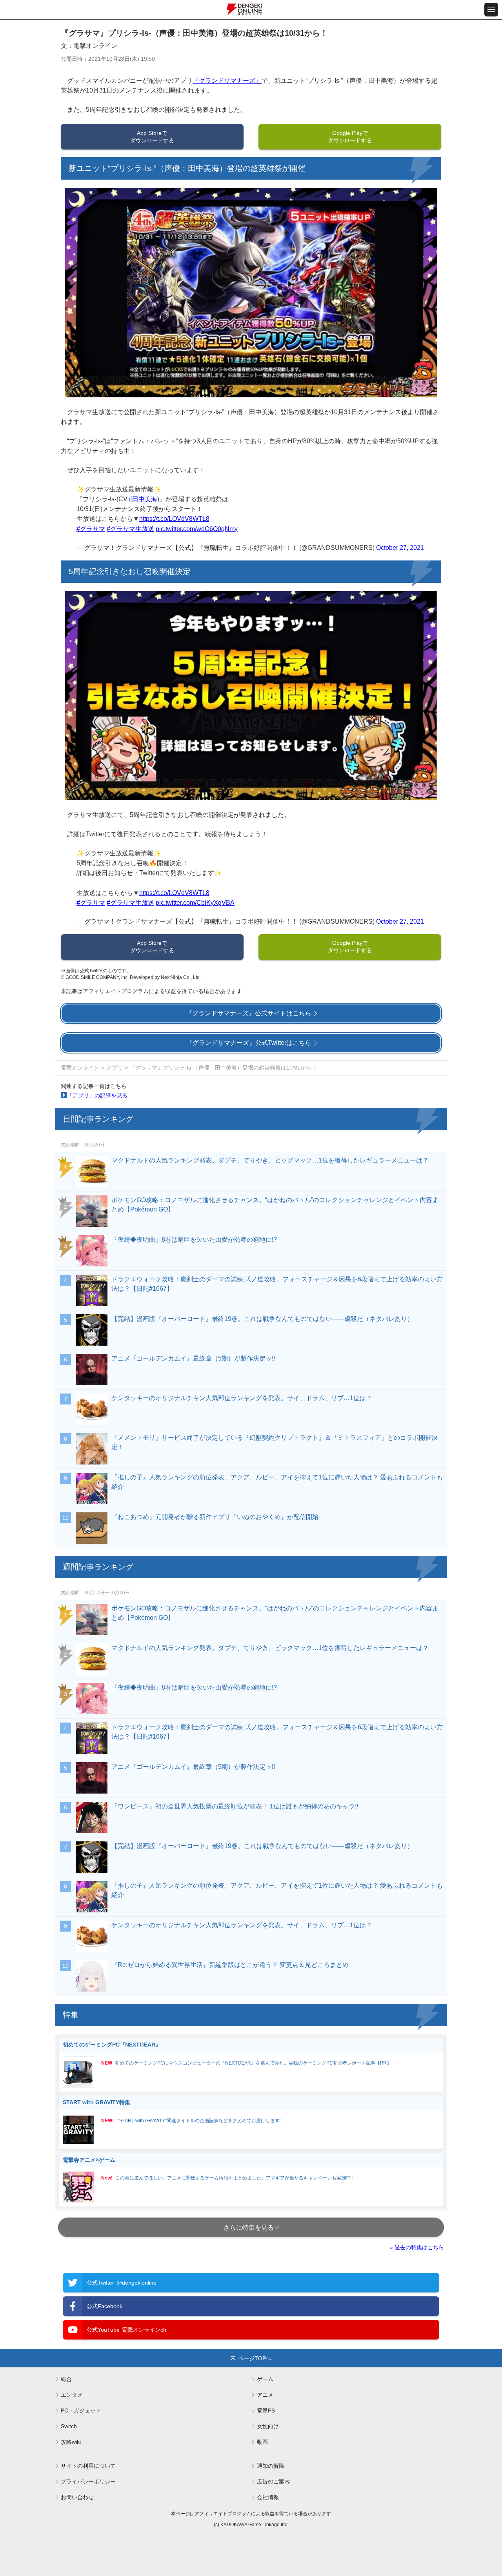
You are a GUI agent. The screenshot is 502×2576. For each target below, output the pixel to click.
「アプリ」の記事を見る (97, 1095)
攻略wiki (71, 2442)
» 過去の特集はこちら (417, 2247)
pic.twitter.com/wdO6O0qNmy (197, 529)
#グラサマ (91, 529)
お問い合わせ (77, 2497)
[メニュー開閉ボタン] (491, 10)
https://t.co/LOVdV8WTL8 (174, 519)
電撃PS (266, 2410)
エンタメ (72, 2395)
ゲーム (265, 2379)
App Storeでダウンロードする (152, 137)
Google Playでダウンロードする (350, 137)
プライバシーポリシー (88, 2481)
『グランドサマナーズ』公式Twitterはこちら (249, 1043)
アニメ (265, 2395)
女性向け (268, 2426)
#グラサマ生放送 (130, 529)
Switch (69, 2426)
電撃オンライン (80, 1068)
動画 (262, 2442)
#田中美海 (143, 499)
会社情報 (268, 2497)
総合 (66, 2379)
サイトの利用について (88, 2466)
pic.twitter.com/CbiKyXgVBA (195, 903)
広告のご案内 (273, 2481)
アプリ (115, 1068)
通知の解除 (271, 2466)
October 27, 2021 (400, 548)
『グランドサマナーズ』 (227, 81)
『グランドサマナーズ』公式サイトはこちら (249, 1013)
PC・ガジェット (81, 2410)
